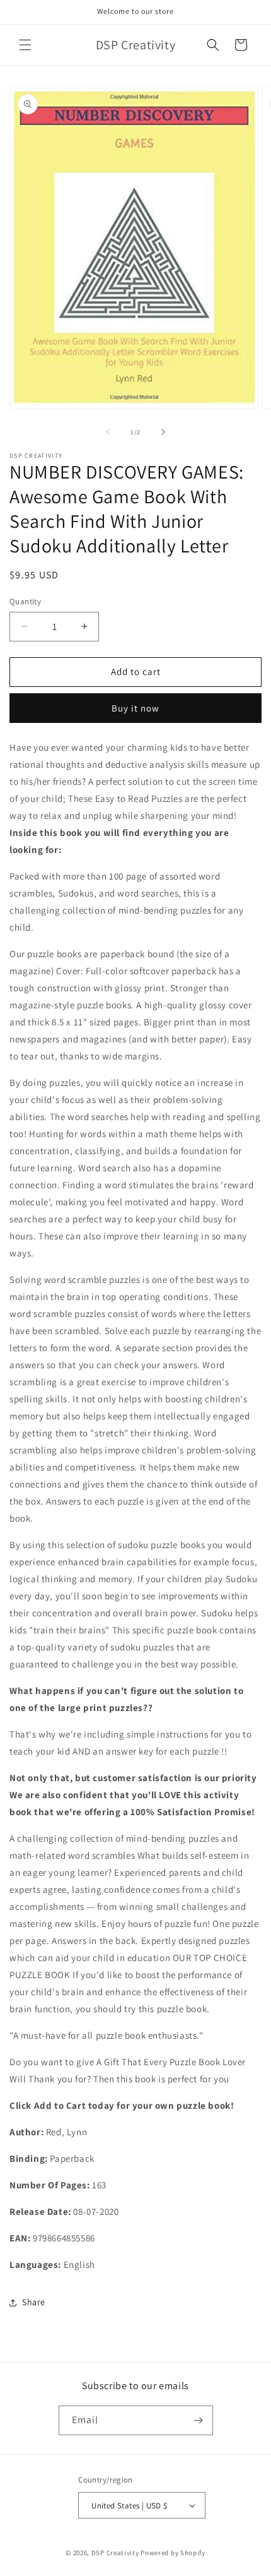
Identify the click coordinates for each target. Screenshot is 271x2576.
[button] (25, 45)
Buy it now (135, 708)
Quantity (25, 601)
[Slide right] (163, 432)
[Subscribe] (199, 2420)
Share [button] (34, 2302)
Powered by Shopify (173, 2553)
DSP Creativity (115, 2553)
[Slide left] (108, 432)
